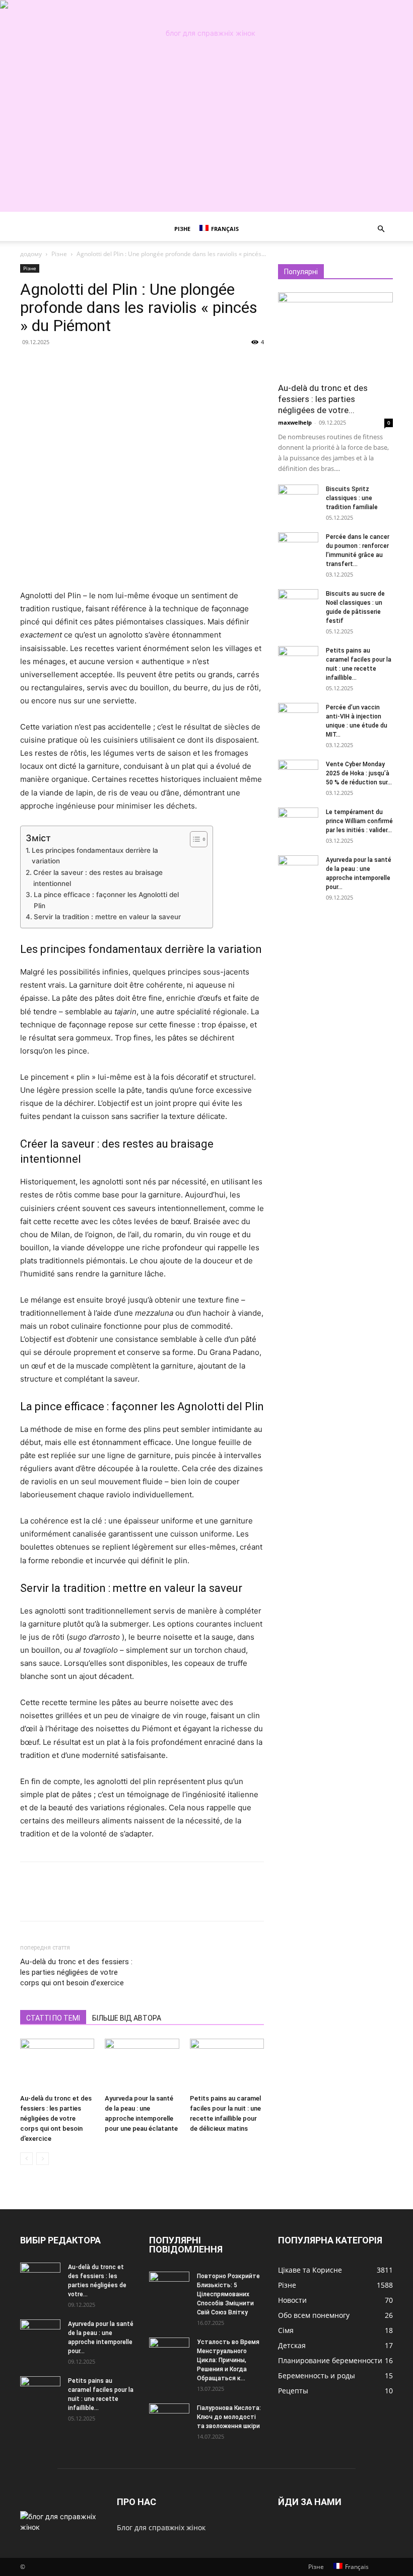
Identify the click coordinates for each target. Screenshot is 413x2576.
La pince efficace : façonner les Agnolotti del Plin (106, 900)
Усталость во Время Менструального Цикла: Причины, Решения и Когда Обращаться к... (228, 2360)
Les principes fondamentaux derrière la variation (95, 856)
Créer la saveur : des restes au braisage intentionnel (98, 878)
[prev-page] (26, 2159)
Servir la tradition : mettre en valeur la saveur (107, 917)
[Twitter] (53, 365)
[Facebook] (30, 365)
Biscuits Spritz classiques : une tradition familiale (352, 498)
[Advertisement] (206, 141)
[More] (123, 365)
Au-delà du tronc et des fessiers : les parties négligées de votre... (323, 399)
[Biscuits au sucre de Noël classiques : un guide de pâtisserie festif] (298, 603)
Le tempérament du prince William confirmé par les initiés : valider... (359, 821)
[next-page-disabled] (43, 2159)
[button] (381, 229)
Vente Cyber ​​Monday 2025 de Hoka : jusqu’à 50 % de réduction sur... (359, 773)
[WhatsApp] (100, 365)
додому (31, 254)
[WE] (206, 33)
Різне (182, 229)
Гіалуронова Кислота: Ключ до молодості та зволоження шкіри (229, 2417)
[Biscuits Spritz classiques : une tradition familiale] (298, 499)
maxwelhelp (295, 422)
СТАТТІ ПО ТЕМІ (53, 2018)
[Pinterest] (77, 365)
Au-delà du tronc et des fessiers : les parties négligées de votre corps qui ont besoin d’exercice (76, 1972)
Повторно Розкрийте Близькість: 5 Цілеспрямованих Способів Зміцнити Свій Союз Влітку (228, 2294)
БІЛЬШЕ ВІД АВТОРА (127, 2018)
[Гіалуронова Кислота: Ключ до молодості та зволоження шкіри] (169, 2418)
